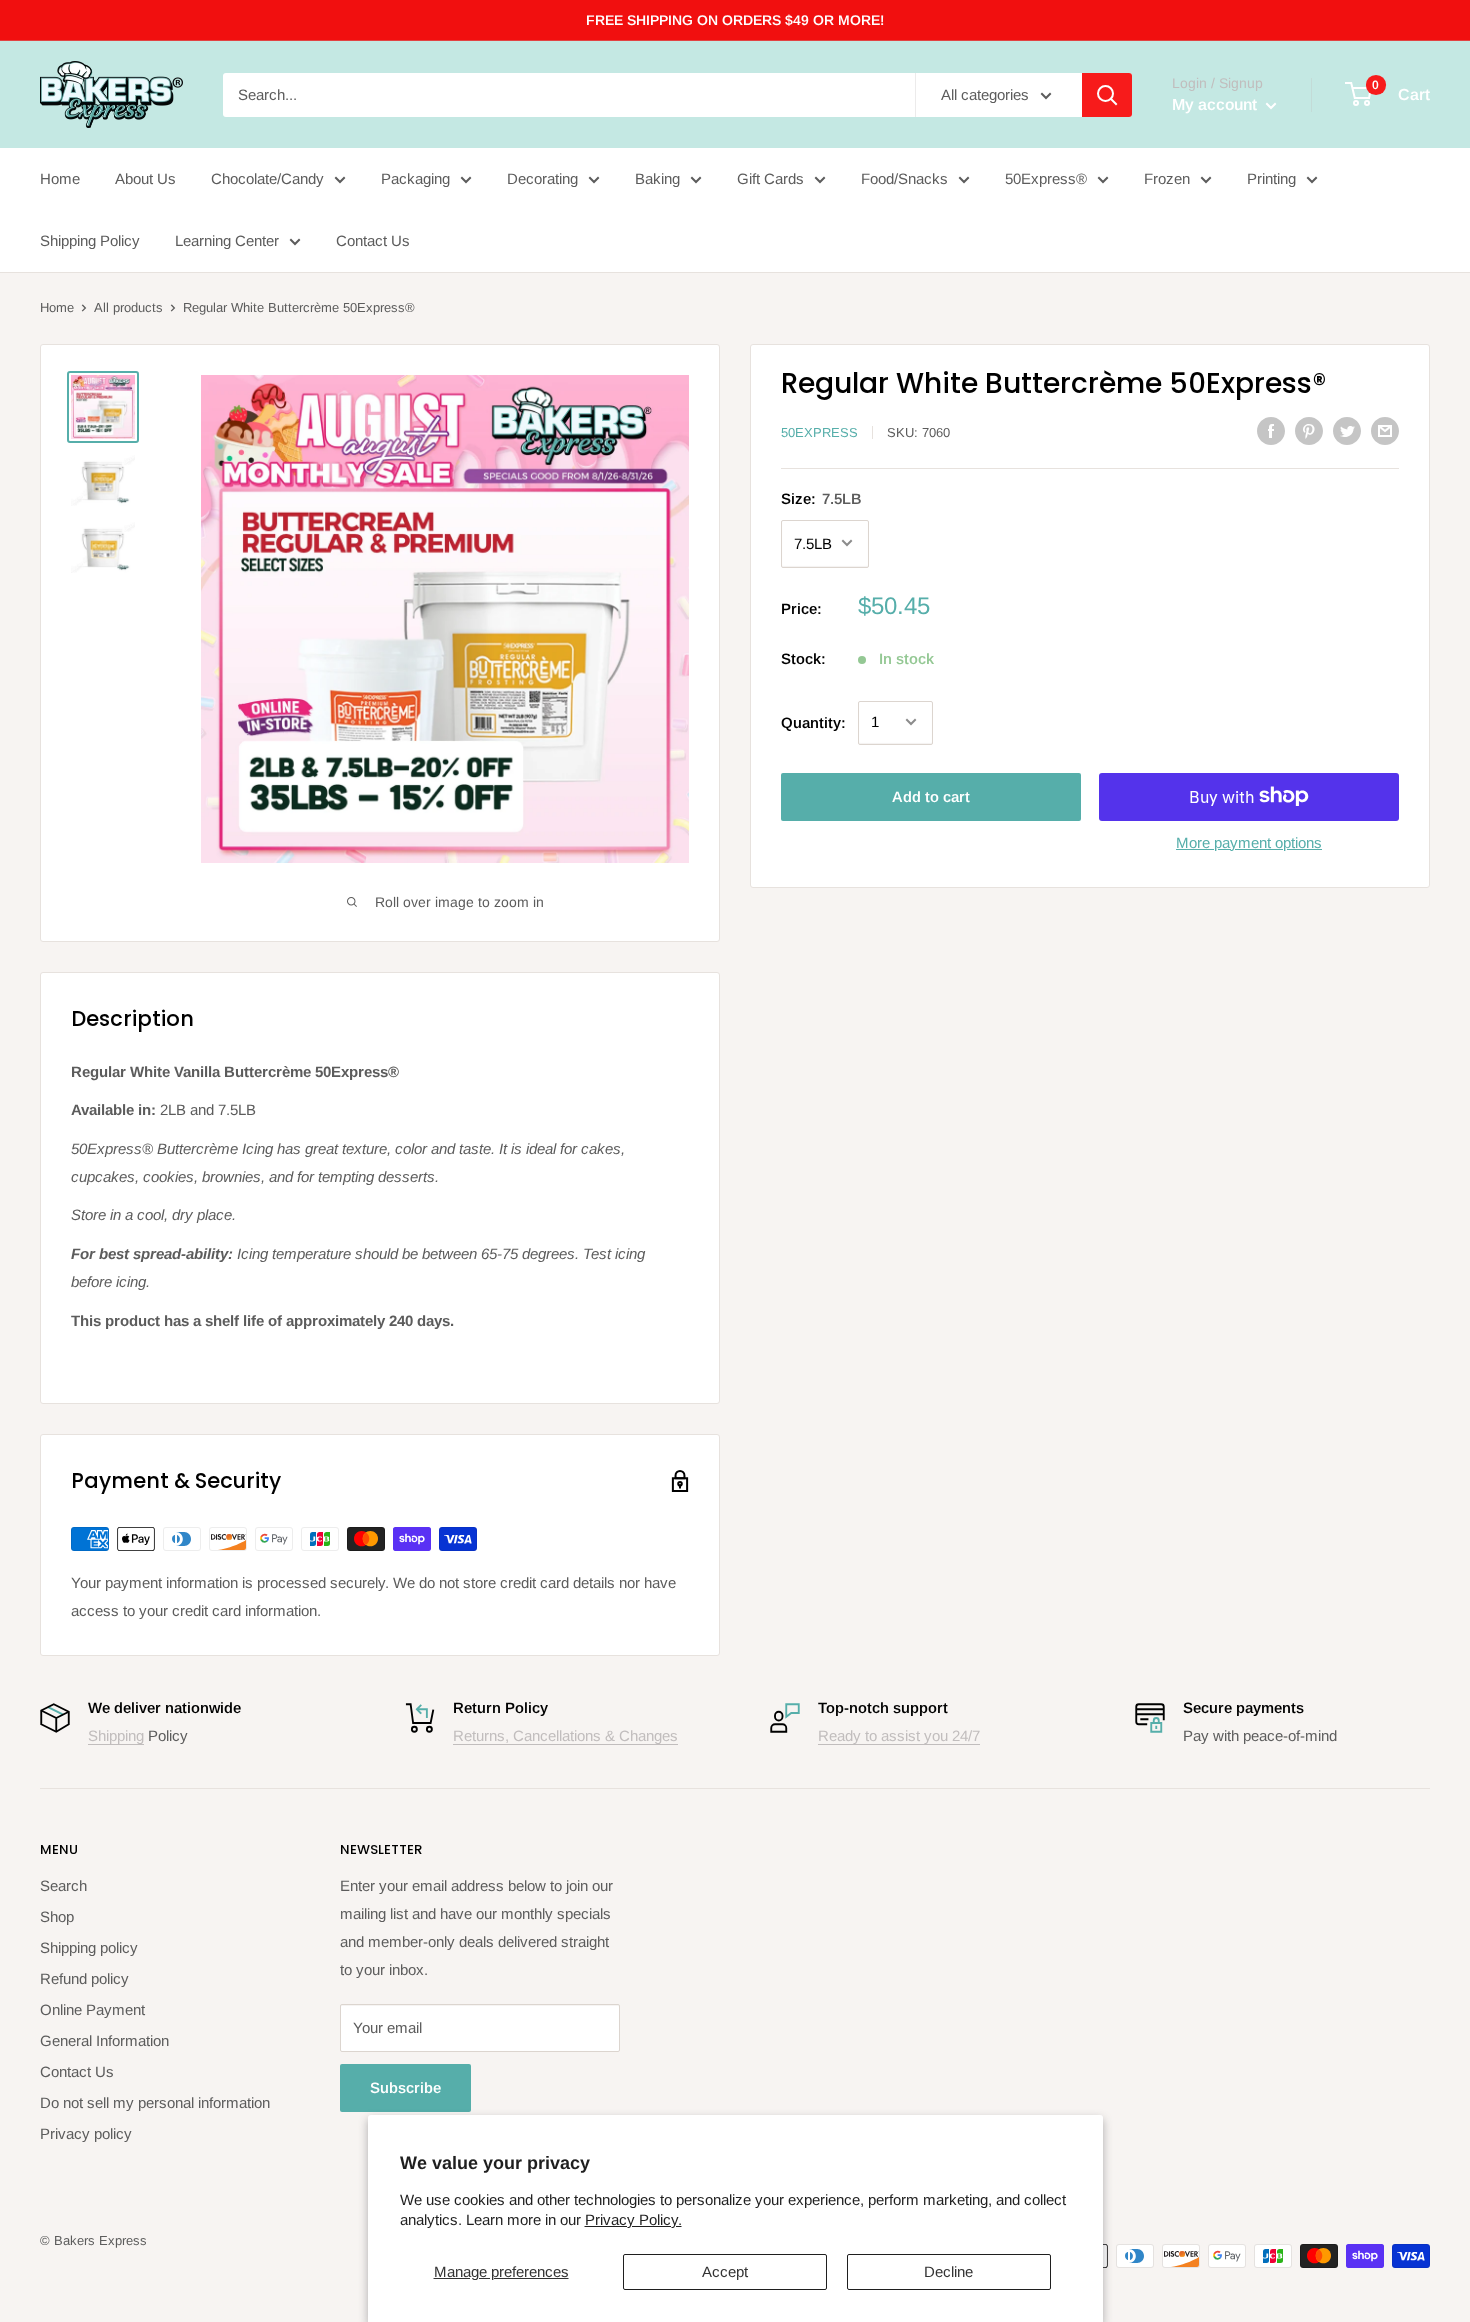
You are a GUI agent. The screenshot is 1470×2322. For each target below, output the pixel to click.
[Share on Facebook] (1271, 430)
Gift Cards (770, 178)
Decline (948, 2271)
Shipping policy (89, 1947)
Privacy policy (86, 2133)
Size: (821, 497)
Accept (725, 2271)
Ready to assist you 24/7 (899, 1735)
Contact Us (373, 240)
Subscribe (405, 2087)
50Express (819, 432)
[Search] (1107, 95)
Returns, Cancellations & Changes (565, 1735)
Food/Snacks (904, 178)
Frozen (1167, 178)
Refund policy (84, 1978)
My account (1216, 104)
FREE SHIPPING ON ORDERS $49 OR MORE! (735, 20)
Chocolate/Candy (267, 178)
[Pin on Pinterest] (1309, 430)
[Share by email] (1385, 430)
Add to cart (931, 795)
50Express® (1046, 178)
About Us (145, 178)
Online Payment (92, 2009)
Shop (57, 1916)
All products (128, 307)
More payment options (1249, 841)
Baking (657, 178)
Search (63, 1885)
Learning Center (227, 240)
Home (60, 178)
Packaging (415, 178)
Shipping (116, 1735)
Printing (1271, 178)
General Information (104, 2040)
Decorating (542, 178)
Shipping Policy (90, 240)
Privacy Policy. (633, 2219)
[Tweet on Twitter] (1347, 430)
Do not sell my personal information (155, 2102)
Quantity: (813, 721)
